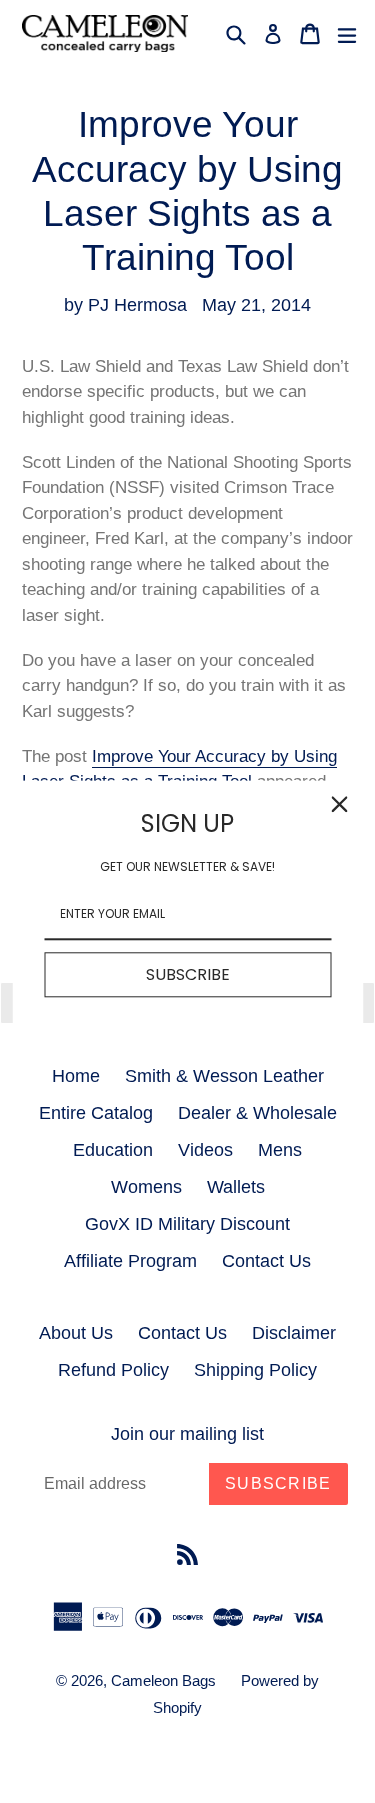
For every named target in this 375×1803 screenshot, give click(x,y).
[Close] (339, 804)
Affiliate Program (130, 1261)
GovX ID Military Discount (187, 1224)
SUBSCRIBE (188, 974)
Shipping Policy (255, 1370)
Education (113, 1150)
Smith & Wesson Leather (224, 1076)
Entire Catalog (96, 1113)
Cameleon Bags (163, 1680)
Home (76, 1076)
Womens (146, 1187)
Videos (205, 1150)
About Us (76, 1333)
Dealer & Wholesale (257, 1113)
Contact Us (266, 1261)
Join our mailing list (187, 1434)
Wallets (236, 1187)
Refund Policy (113, 1370)
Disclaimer (294, 1333)
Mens (280, 1150)
